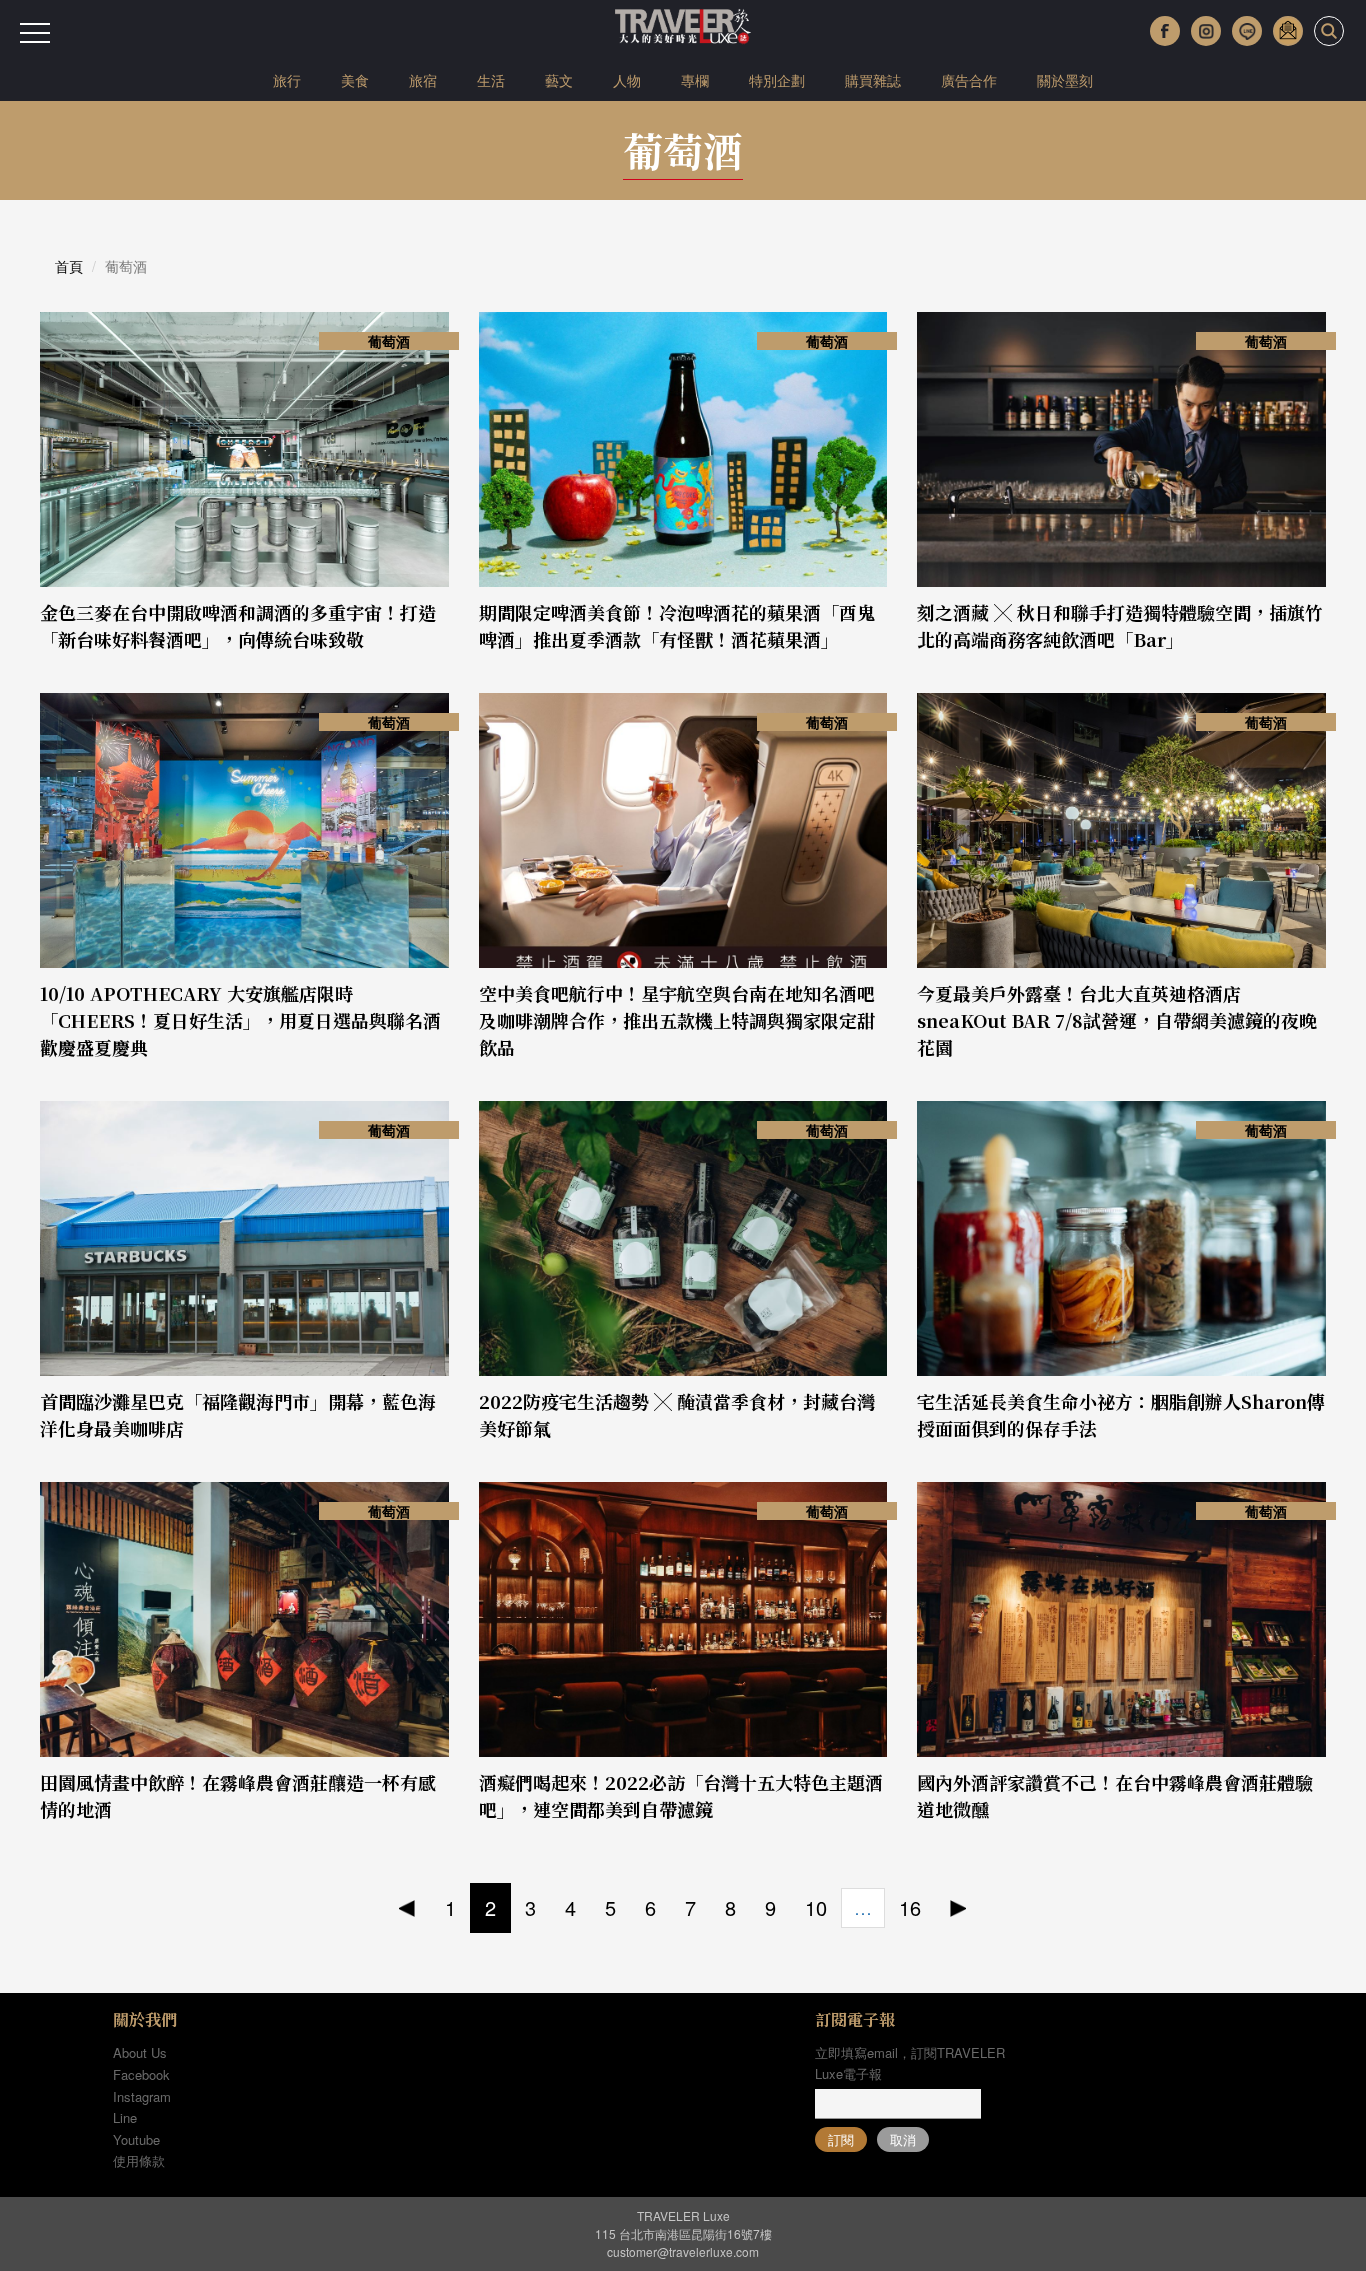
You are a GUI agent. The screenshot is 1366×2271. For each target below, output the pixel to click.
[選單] (35, 33)
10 (816, 1907)
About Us (140, 2052)
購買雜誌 (873, 80)
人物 (627, 80)
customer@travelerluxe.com (683, 2251)
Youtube (136, 2139)
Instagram (142, 2096)
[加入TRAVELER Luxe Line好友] (1247, 31)
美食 (355, 80)
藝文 (559, 80)
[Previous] (407, 1908)
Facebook (141, 2074)
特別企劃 (777, 80)
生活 (491, 80)
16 (910, 1907)
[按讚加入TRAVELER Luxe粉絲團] (1165, 31)
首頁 (69, 266)
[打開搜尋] (1329, 31)
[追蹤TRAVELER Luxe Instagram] (1206, 31)
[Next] (958, 1908)
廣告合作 (969, 80)
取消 (903, 2139)
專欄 (695, 80)
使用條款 (139, 2160)
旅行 (287, 80)
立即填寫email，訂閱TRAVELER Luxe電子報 (910, 2063)
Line (125, 2117)
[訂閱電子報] (1288, 31)
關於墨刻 (1065, 80)
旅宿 (423, 80)
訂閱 (841, 2139)
